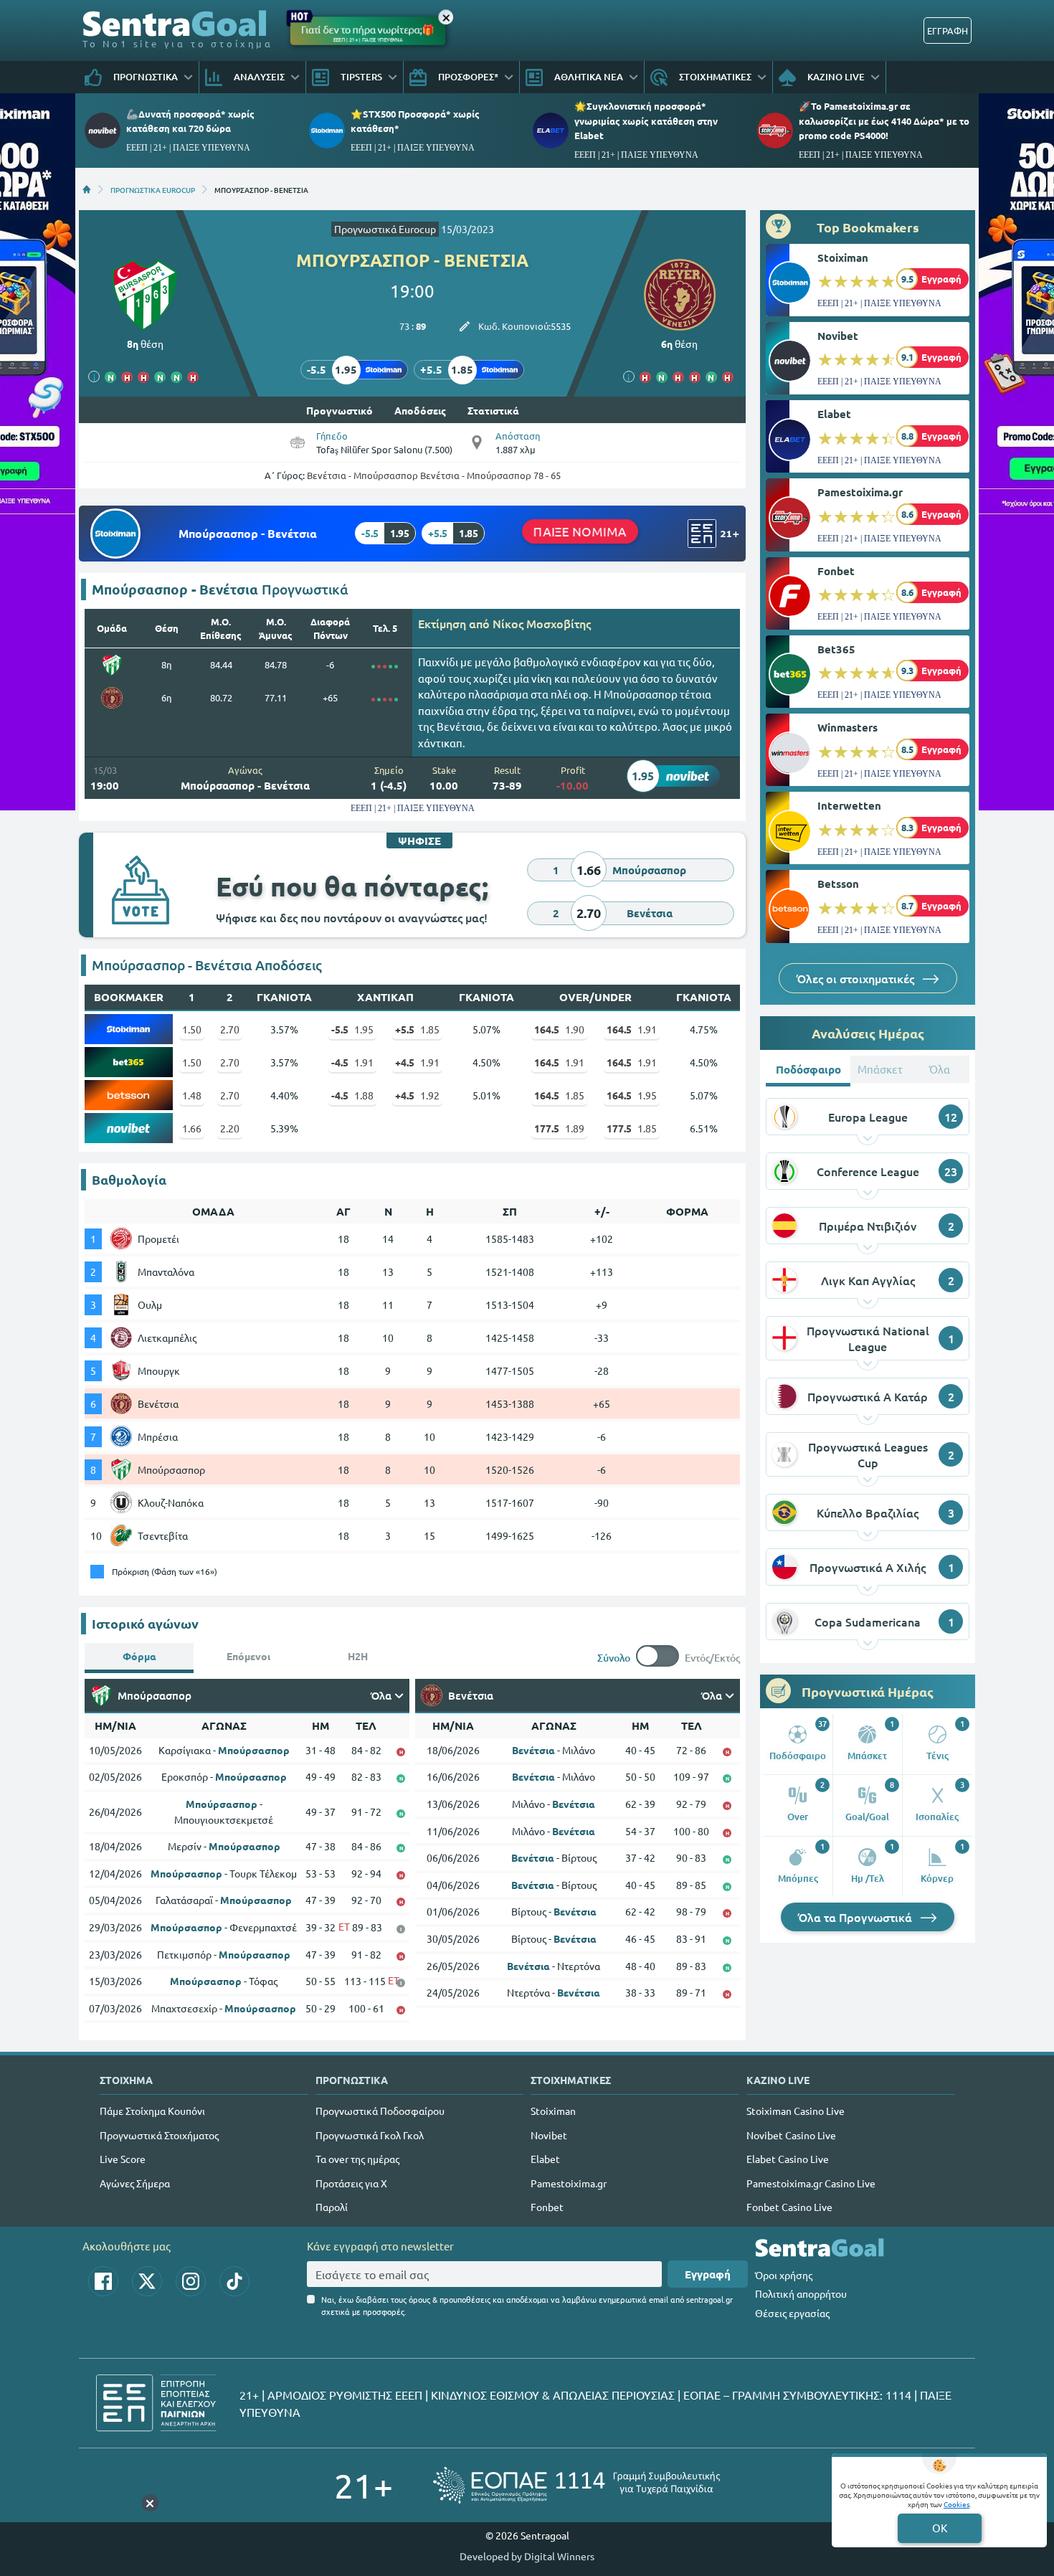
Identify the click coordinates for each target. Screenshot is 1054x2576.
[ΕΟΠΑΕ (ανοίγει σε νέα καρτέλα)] (576, 2485)
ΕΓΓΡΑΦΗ (948, 30)
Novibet (838, 336)
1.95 (352, 1029)
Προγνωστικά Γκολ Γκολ (370, 2135)
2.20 (230, 1128)
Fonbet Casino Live (789, 2207)
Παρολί (332, 2207)
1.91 (632, 1029)
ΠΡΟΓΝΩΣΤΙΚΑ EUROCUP (153, 189)
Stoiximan (843, 257)
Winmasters (848, 727)
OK (940, 2528)
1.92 (417, 1095)
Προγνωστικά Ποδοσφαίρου (380, 2111)
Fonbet (836, 571)
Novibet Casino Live (791, 2135)
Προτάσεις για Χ (351, 2183)
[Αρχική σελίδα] (87, 189)
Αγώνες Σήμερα (135, 2183)
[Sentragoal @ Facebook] (103, 2281)
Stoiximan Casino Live (796, 2111)
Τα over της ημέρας (357, 2159)
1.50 (192, 1029)
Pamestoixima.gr (860, 492)
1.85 (417, 1029)
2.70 (230, 1029)
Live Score (123, 2159)
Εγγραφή (708, 2274)
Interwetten (849, 805)
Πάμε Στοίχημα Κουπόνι (152, 2111)
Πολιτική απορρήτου (801, 2293)
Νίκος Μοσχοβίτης (542, 623)
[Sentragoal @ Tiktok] (234, 2281)
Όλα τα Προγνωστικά (856, 1917)
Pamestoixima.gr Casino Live (811, 2183)
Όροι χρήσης (784, 2275)
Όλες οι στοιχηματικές (857, 978)
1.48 (192, 1095)
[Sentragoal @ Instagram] (191, 2281)
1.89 (559, 1128)
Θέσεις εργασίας (792, 2313)
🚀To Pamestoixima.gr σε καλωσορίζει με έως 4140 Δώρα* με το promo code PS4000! (884, 120)
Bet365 (836, 649)
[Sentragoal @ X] (147, 2281)
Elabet (834, 414)
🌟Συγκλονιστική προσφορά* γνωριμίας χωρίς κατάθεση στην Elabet (646, 120)
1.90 (559, 1029)
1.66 (192, 1128)
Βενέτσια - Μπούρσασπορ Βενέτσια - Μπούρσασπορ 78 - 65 (434, 475)
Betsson (838, 884)
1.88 (352, 1095)
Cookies (956, 2504)
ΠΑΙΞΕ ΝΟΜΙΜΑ (580, 531)
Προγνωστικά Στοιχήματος (159, 2135)
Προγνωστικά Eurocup (385, 229)
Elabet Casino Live (788, 2159)
